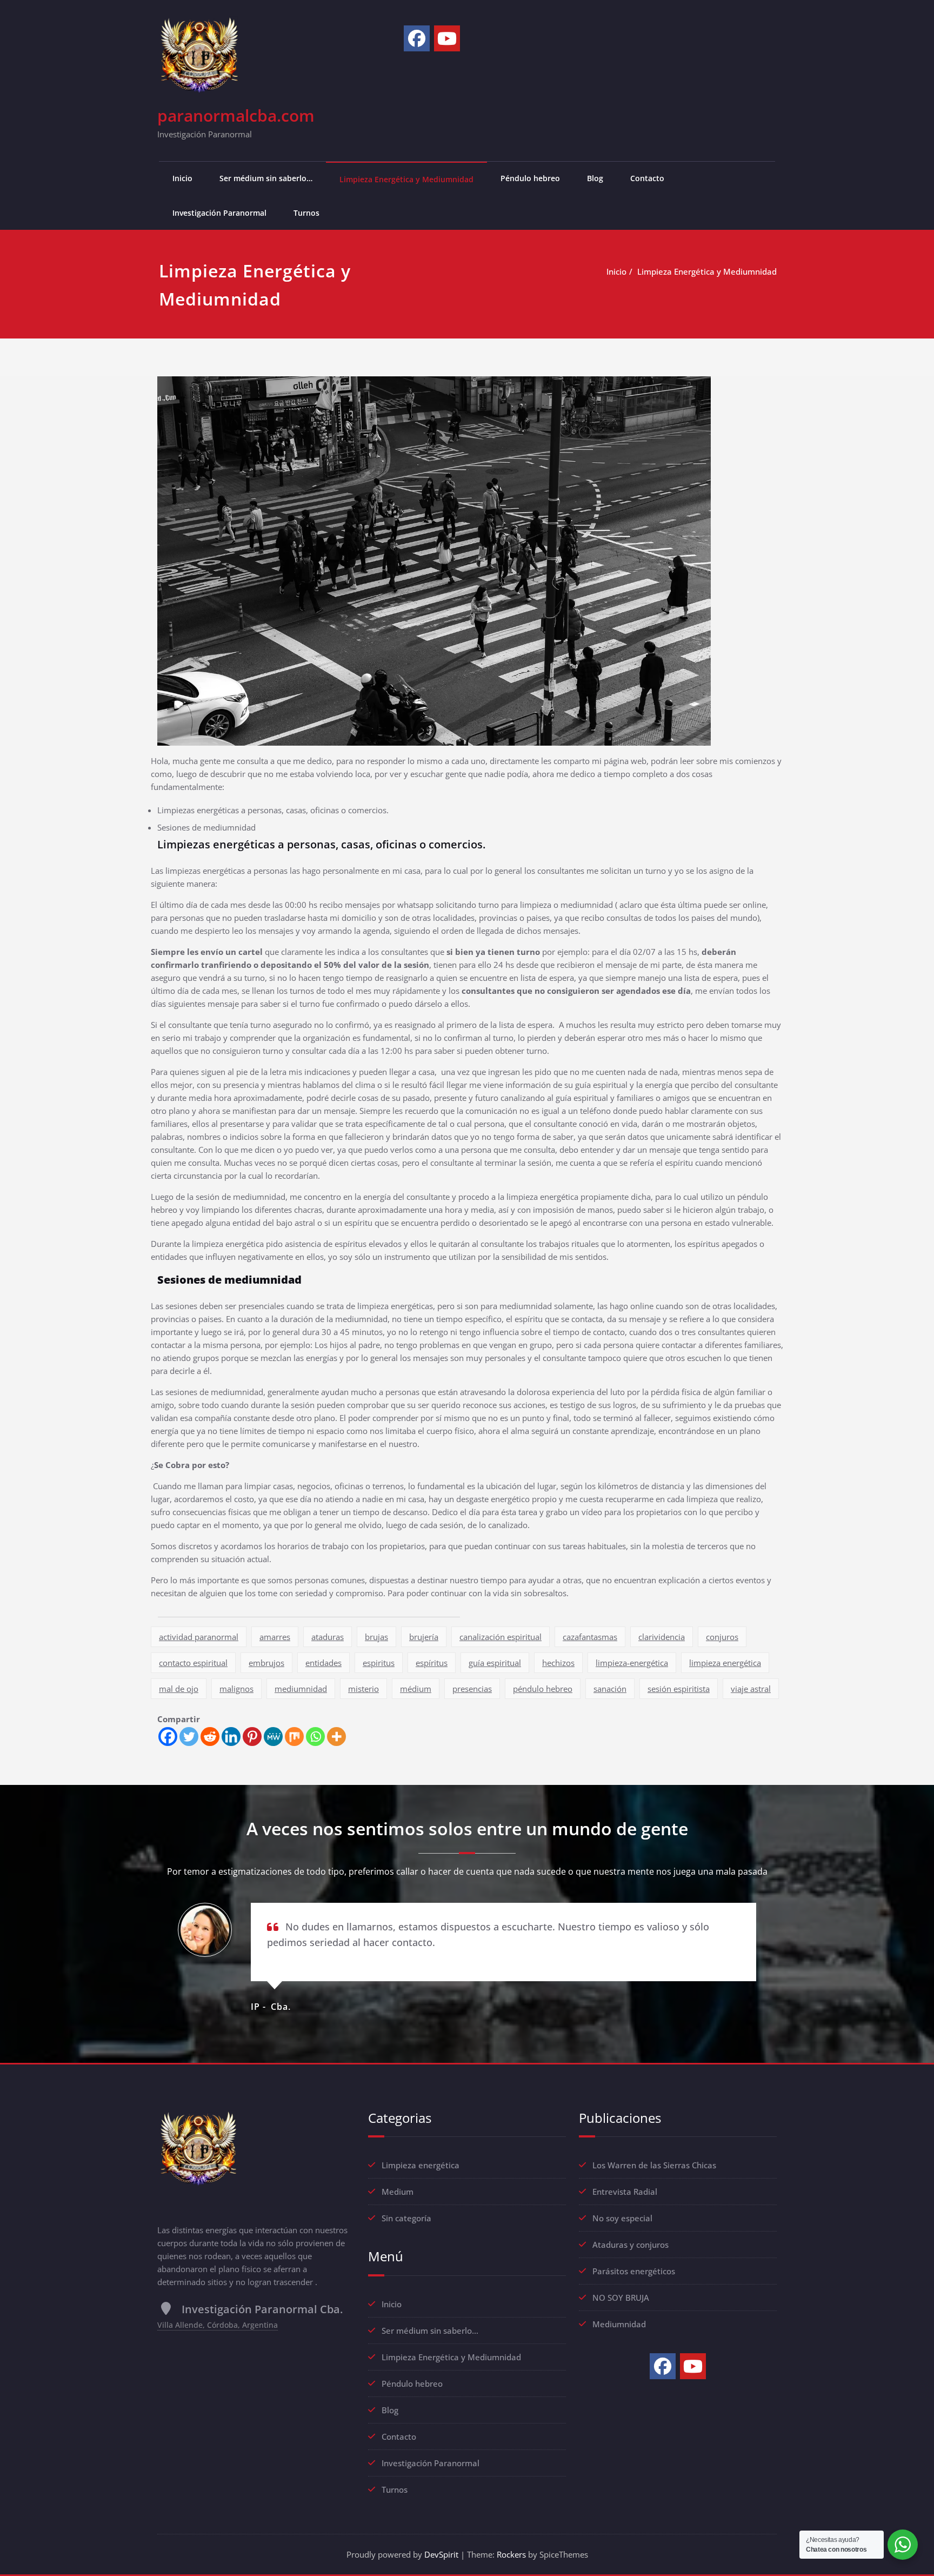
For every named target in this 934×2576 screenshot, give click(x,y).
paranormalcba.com (236, 115)
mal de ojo (179, 1689)
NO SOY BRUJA (621, 2298)
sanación (610, 1689)
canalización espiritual (501, 1637)
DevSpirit (441, 2554)
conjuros (722, 1637)
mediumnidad (301, 1689)
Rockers (511, 2554)
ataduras (328, 1637)
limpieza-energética (632, 1663)
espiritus (379, 1663)
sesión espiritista (679, 1689)
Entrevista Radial (625, 2192)
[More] (336, 1737)
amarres (275, 1637)
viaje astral (751, 1689)
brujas (376, 1637)
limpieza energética (725, 1663)
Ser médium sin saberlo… (266, 178)
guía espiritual (495, 1663)
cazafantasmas (590, 1637)
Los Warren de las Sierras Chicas (654, 2165)
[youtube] (447, 38)
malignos (236, 1689)
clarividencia (662, 1637)
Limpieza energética (421, 2165)
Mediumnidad (619, 2324)
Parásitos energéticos (634, 2271)
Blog (595, 178)
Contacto (647, 178)
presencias (472, 1689)
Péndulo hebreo (530, 178)
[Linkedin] (231, 1737)
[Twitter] (189, 1737)
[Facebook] (417, 38)
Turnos (306, 213)
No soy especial (622, 2218)
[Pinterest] (252, 1737)
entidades (323, 1663)
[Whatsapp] (315, 1737)
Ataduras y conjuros (631, 2245)
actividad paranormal (199, 1637)
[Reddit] (210, 1737)
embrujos (266, 1663)
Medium (398, 2192)
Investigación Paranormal (219, 213)
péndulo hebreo (543, 1689)
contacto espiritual (193, 1663)
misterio (363, 1689)
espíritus (432, 1663)
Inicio (182, 178)
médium (416, 1689)
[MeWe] (273, 1737)
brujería (424, 1637)
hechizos (558, 1663)
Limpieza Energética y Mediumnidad (406, 179)
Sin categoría (406, 2218)
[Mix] (294, 1737)
